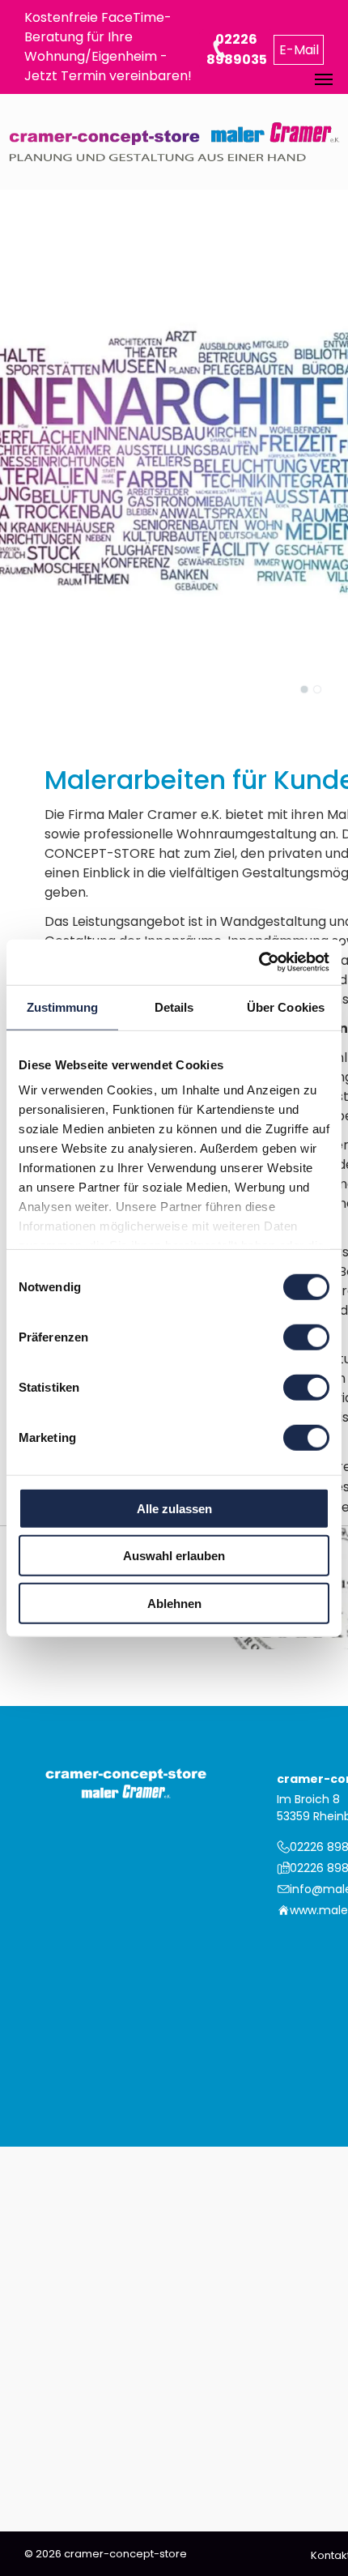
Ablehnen (174, 1603)
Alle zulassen (174, 1508)
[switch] (306, 1337)
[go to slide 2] (317, 689)
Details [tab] (174, 1007)
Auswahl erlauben (174, 1556)
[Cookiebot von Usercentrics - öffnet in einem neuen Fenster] (259, 962)
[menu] (324, 79)
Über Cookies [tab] (286, 1007)
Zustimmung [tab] (63, 1007)
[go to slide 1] (304, 689)
